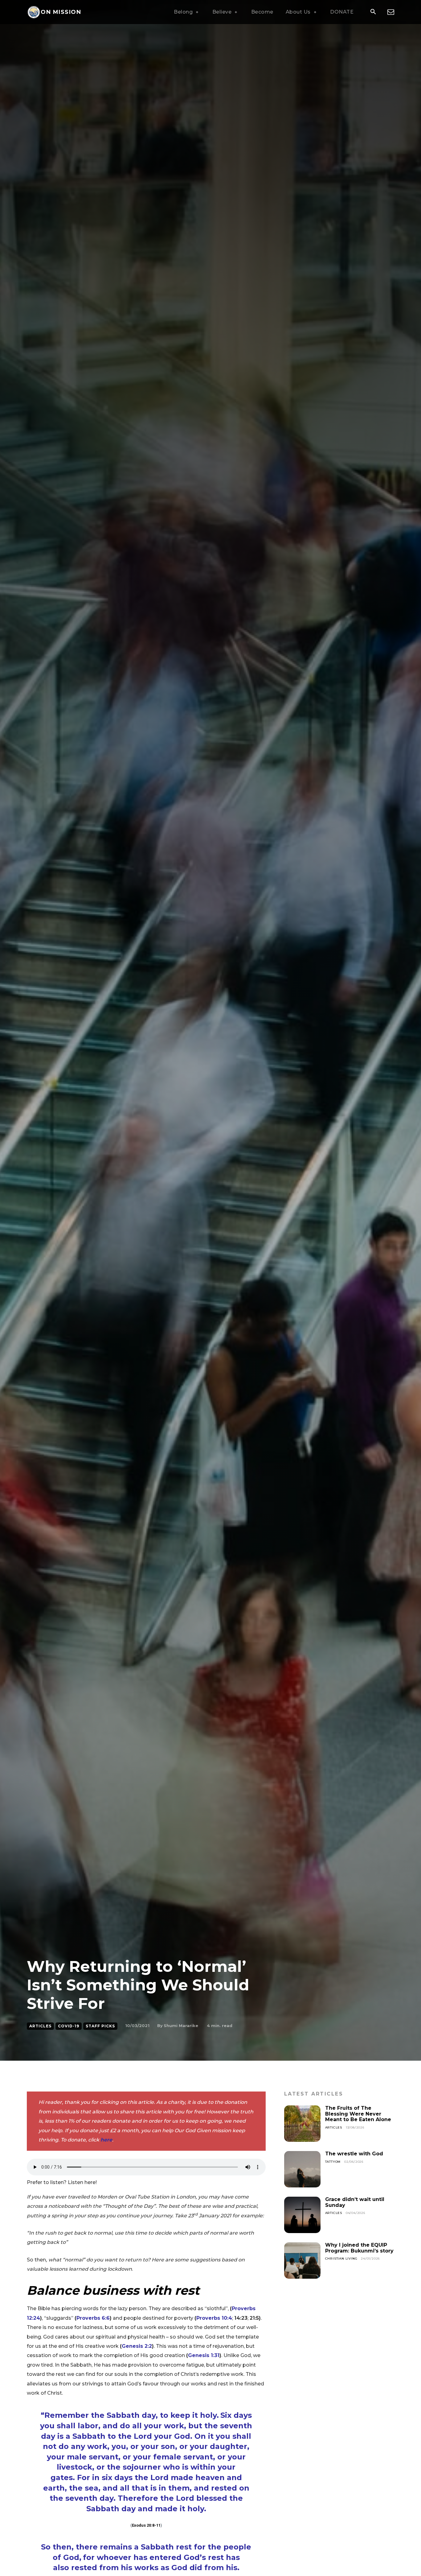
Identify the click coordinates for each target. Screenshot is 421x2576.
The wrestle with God (354, 2154)
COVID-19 (69, 2026)
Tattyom (333, 2162)
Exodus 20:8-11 (146, 2525)
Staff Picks (100, 2026)
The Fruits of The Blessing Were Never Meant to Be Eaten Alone (358, 2114)
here (106, 2140)
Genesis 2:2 (137, 2346)
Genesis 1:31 (204, 2355)
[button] (373, 12)
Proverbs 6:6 (93, 2318)
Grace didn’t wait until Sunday (355, 2202)
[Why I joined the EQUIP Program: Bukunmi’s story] (302, 2261)
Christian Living (341, 2259)
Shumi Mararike (181, 2026)
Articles (40, 2026)
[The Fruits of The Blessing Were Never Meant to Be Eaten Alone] (302, 2124)
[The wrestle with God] (302, 2169)
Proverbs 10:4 (214, 2318)
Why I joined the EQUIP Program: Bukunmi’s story (359, 2248)
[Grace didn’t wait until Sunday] (302, 2215)
